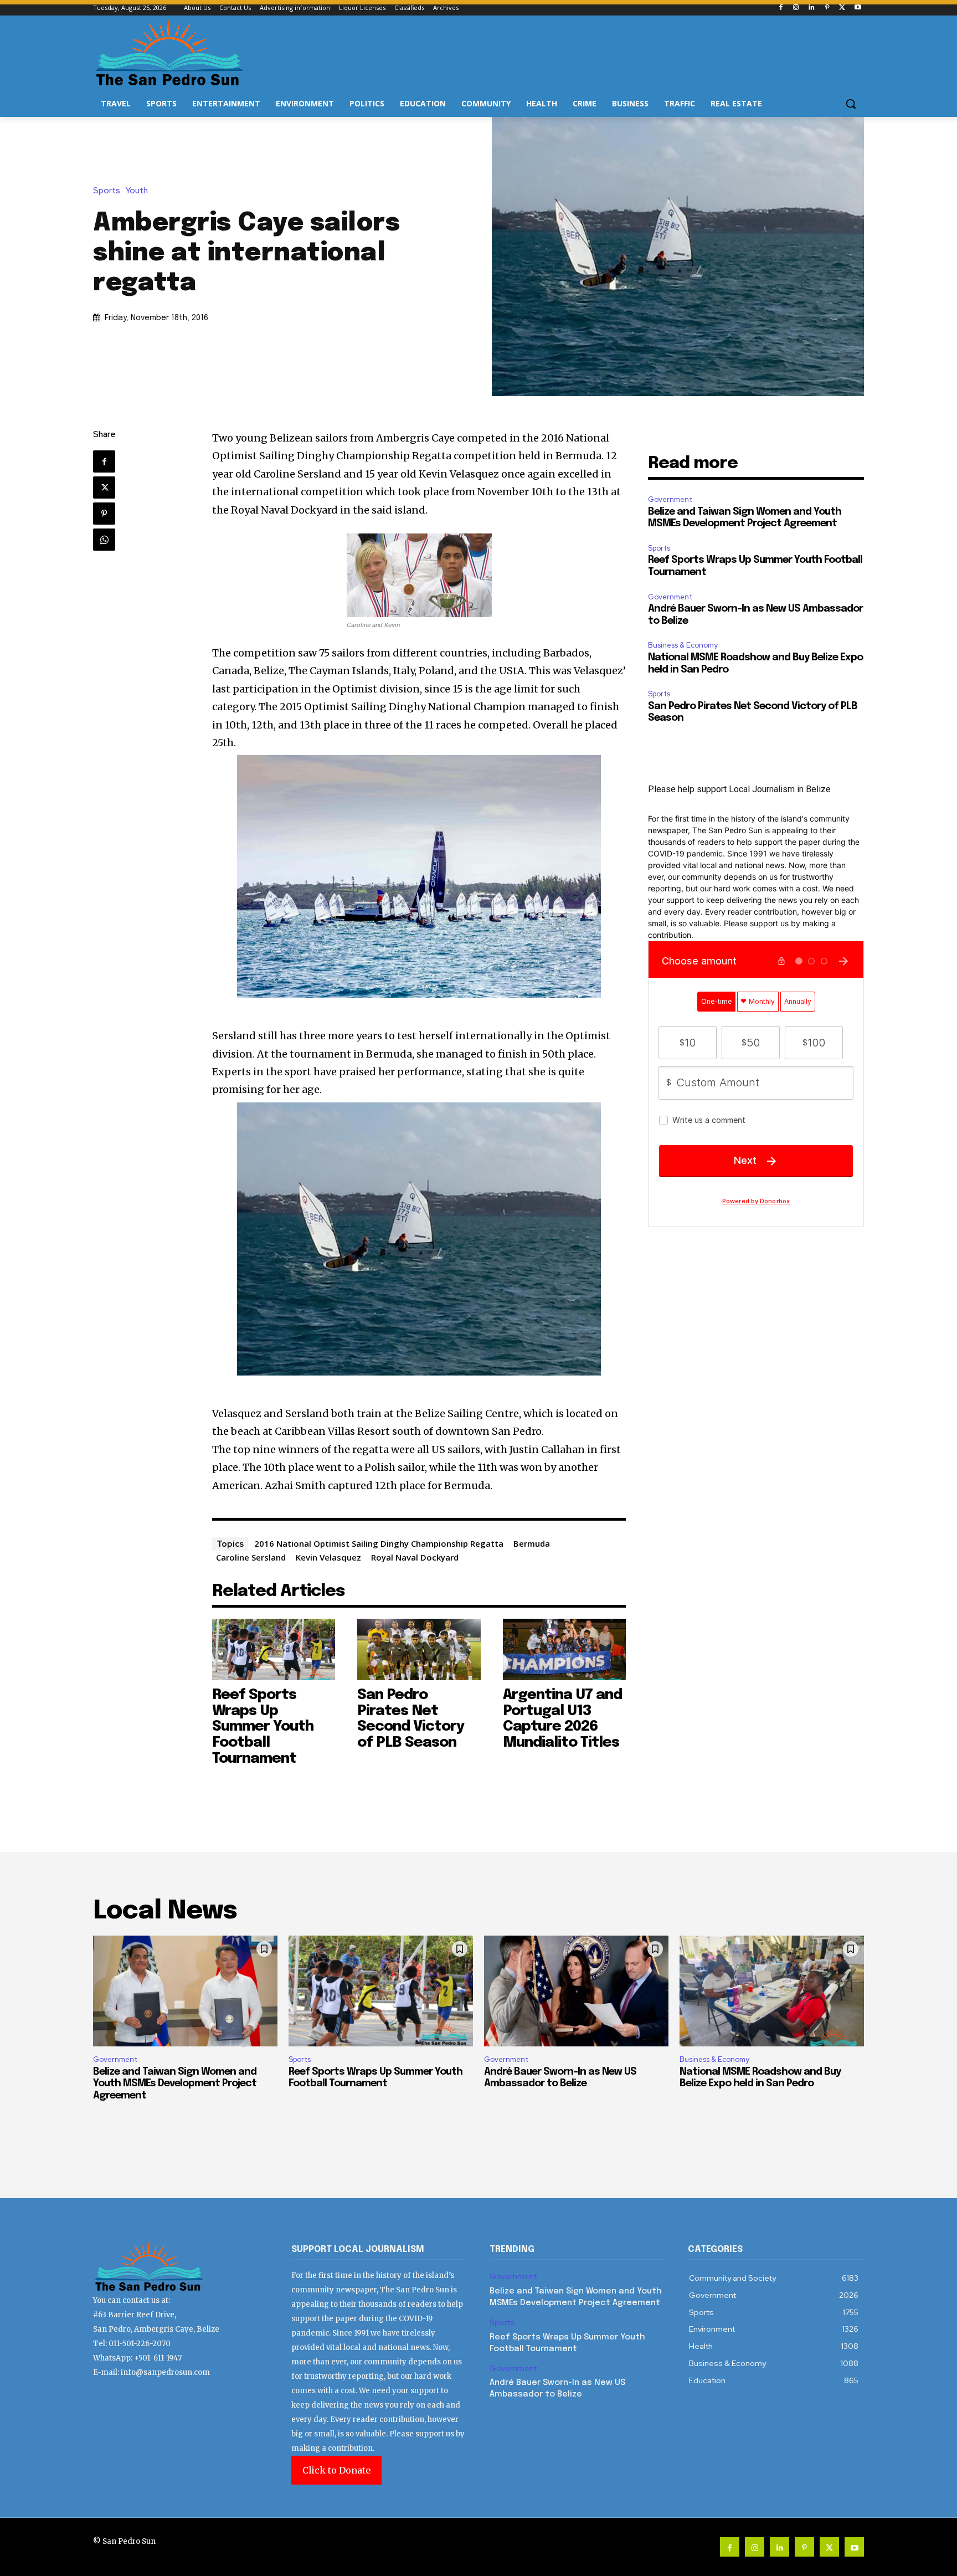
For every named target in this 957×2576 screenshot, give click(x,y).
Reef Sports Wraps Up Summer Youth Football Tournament (263, 1726)
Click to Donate (336, 2470)
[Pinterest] (827, 8)
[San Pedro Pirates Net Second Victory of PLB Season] (419, 1649)
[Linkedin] (812, 8)
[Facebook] (781, 8)
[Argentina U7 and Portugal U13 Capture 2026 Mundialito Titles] (565, 1649)
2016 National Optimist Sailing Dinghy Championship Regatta (379, 1543)
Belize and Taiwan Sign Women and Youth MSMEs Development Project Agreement (175, 2084)
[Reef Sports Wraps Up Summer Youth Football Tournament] (274, 1649)
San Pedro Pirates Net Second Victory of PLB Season (411, 1719)
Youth (137, 191)
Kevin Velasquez (328, 1557)
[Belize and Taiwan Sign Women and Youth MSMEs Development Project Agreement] (185, 1991)
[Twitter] (842, 8)
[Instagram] (796, 8)
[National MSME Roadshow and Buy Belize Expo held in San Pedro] (772, 1991)
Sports (107, 191)
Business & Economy (683, 645)
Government (670, 499)
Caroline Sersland (251, 1557)
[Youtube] (858, 8)
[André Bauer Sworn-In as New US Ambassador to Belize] (576, 1991)
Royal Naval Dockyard (415, 1557)
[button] (851, 104)
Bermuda (532, 1543)
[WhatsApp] (104, 540)
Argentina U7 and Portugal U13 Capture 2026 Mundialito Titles (562, 1719)
